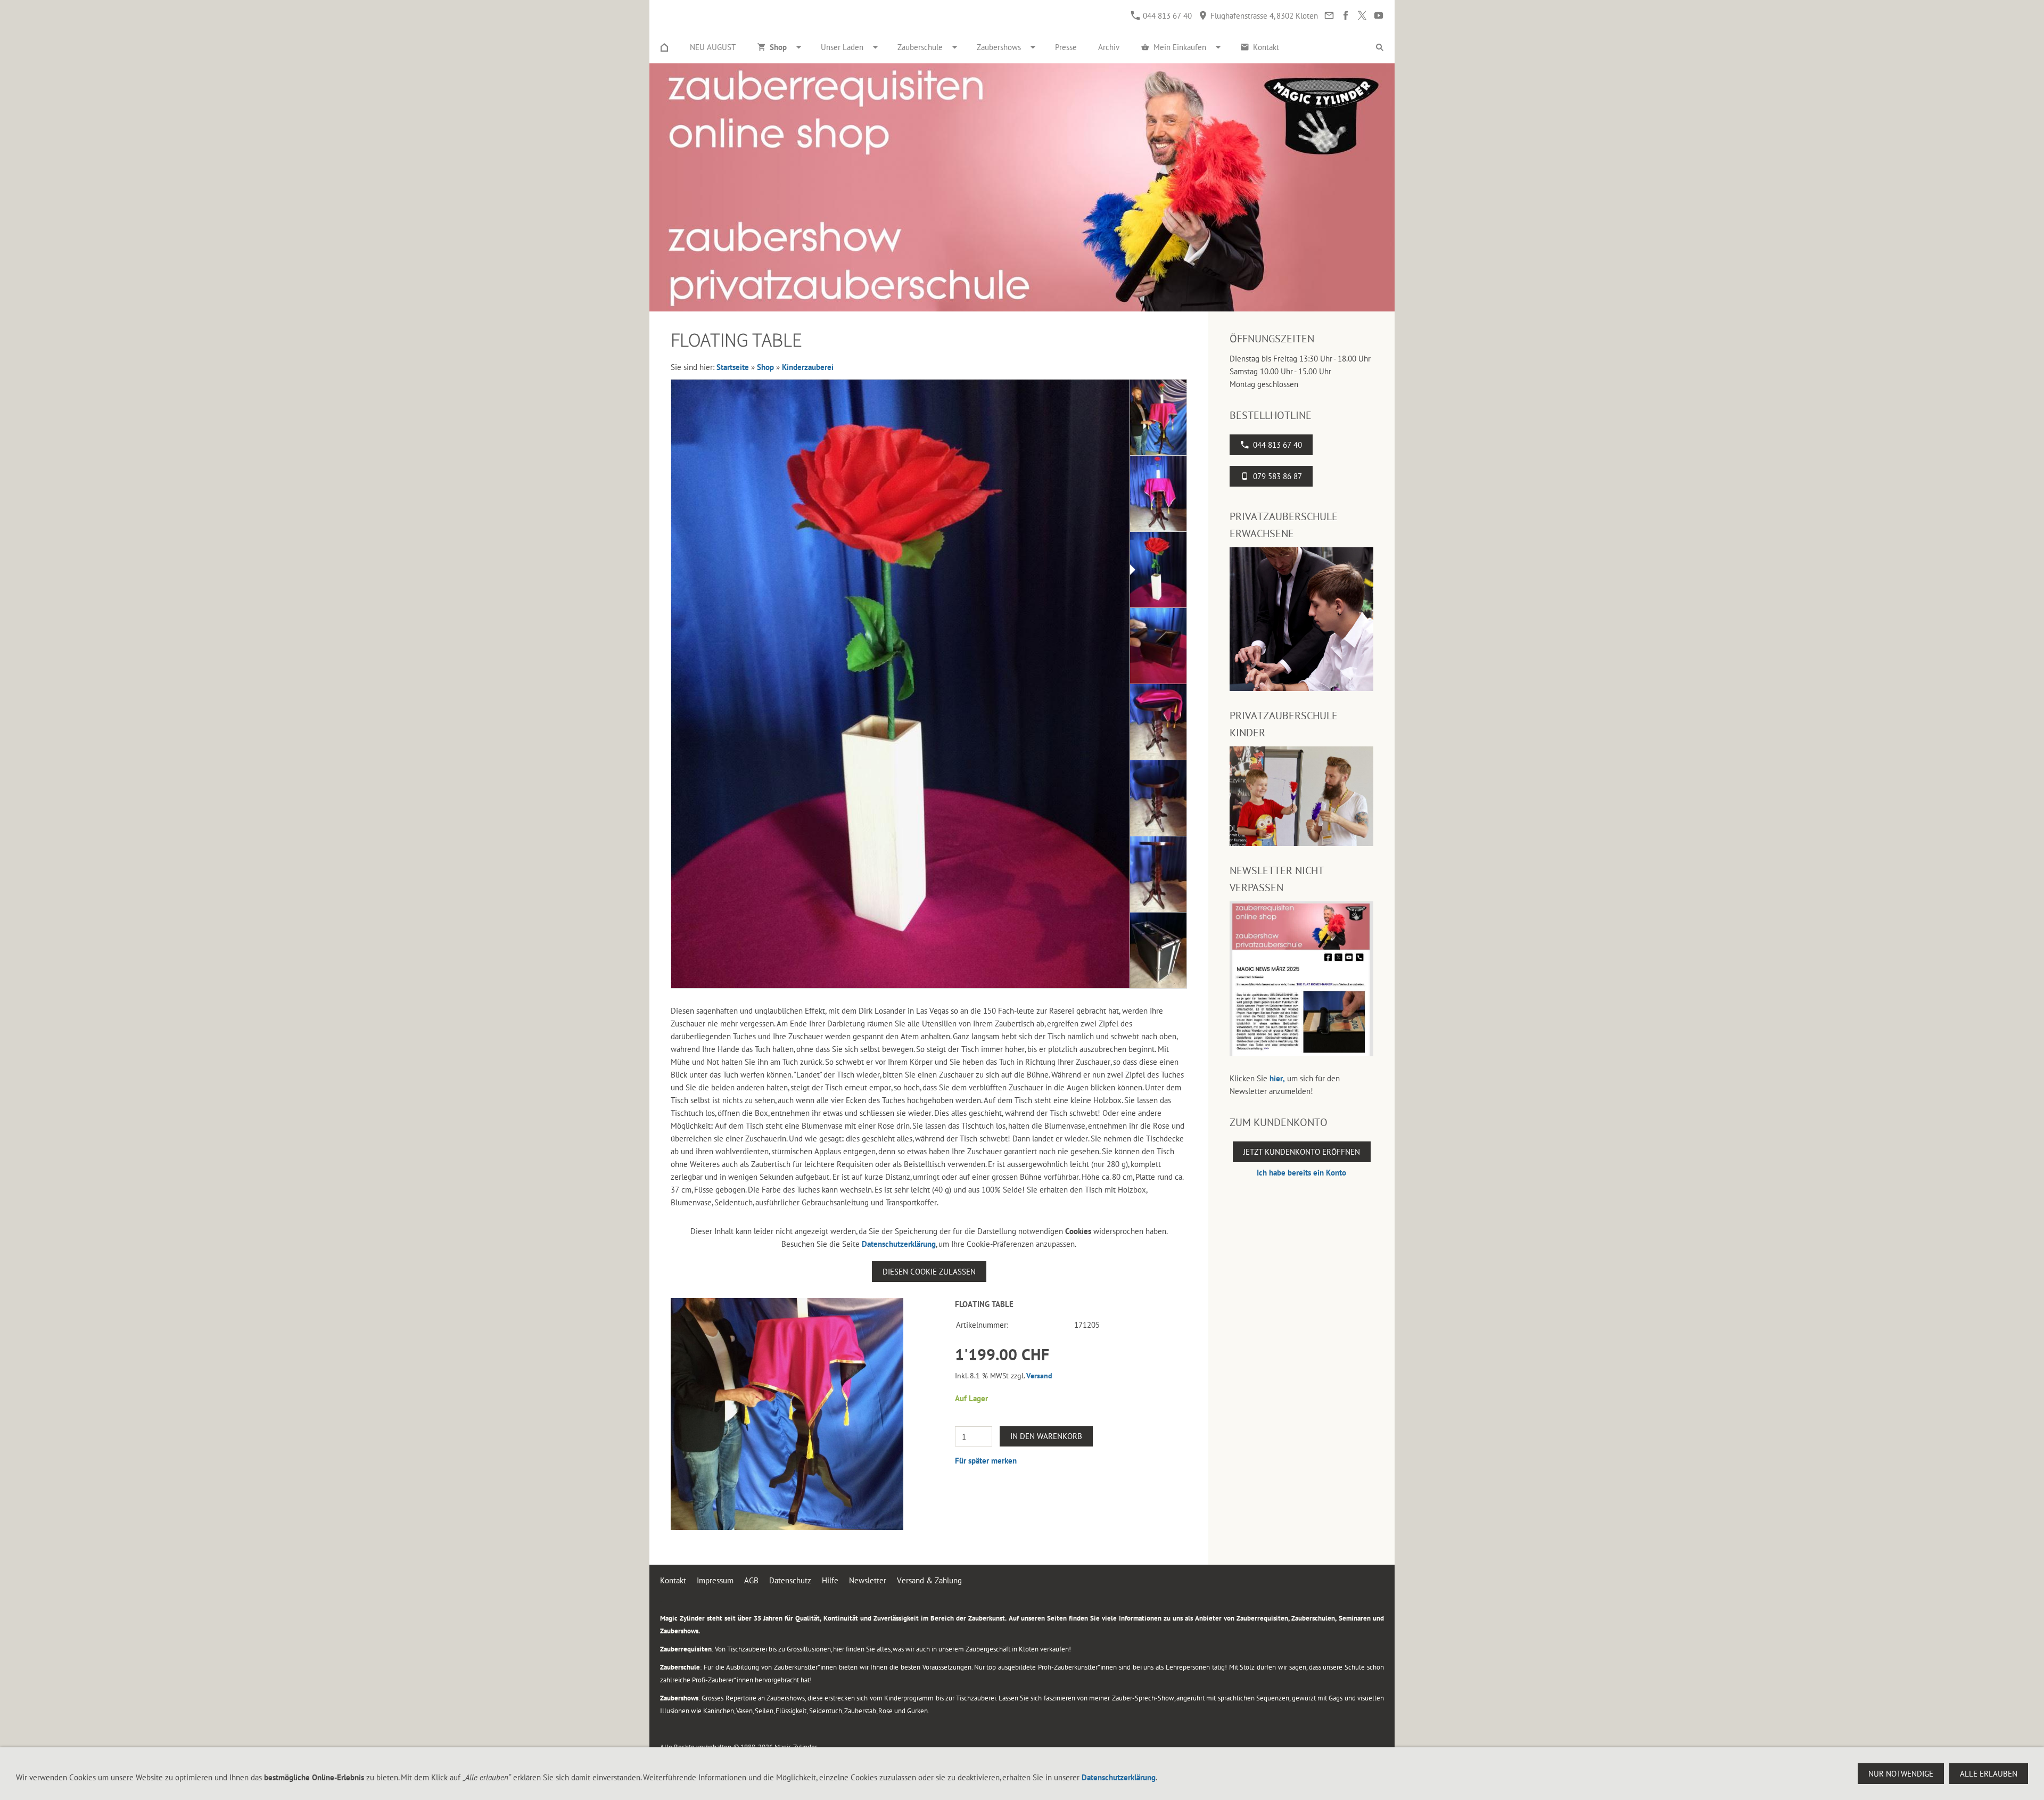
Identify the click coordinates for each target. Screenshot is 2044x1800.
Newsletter (868, 1580)
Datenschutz (790, 1580)
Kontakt (673, 1580)
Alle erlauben (1989, 1774)
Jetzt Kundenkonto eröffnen (1302, 1152)
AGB (751, 1580)
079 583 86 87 (1278, 476)
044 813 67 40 (1166, 16)
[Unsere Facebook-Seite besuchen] (1345, 16)
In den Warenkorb (1046, 1436)
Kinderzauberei (808, 367)
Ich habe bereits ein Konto (1301, 1173)
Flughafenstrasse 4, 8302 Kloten (1263, 16)
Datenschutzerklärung (899, 1244)
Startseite (733, 367)
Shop (765, 367)
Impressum (715, 1580)
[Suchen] (1380, 47)
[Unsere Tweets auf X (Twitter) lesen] (1362, 16)
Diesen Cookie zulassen (929, 1272)
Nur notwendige (1901, 1774)
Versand (1039, 1376)
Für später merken (986, 1461)
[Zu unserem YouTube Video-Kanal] (1378, 16)
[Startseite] (664, 47)
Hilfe (830, 1580)
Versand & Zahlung (929, 1580)
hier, (1277, 1078)
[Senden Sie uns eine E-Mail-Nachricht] (1329, 16)
